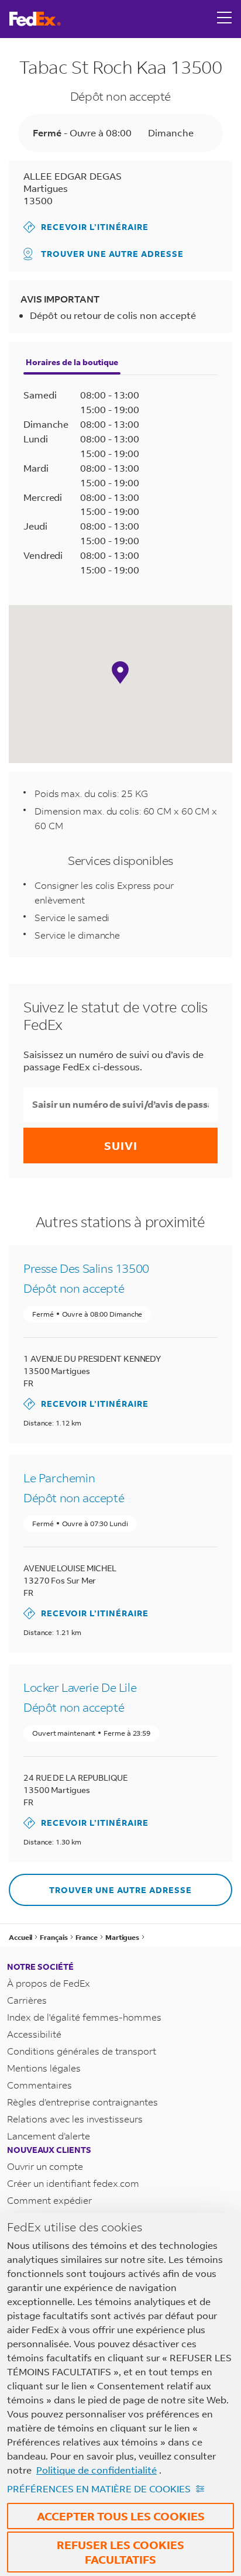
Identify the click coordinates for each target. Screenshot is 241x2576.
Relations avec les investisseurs (75, 2119)
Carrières (27, 2000)
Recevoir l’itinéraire (86, 227)
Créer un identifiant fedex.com (73, 2183)
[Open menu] (225, 19)
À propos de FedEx (49, 1983)
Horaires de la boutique (72, 362)
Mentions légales (44, 2068)
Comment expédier (49, 2200)
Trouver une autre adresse (112, 254)
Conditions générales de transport (82, 2051)
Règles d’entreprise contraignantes (82, 2102)
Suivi (121, 1146)
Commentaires (39, 2085)
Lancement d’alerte (49, 2136)
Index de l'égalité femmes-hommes (84, 2017)
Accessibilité (34, 2034)
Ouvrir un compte (45, 2166)
